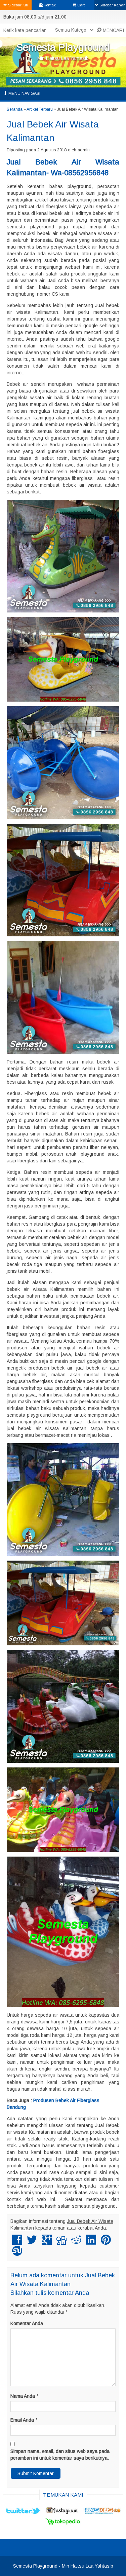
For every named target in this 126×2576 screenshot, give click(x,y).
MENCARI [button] (113, 30)
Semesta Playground (63, 47)
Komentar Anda (27, 2323)
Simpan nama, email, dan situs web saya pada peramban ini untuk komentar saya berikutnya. (60, 2455)
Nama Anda (23, 2396)
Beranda (15, 109)
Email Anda (22, 2420)
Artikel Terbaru (40, 109)
